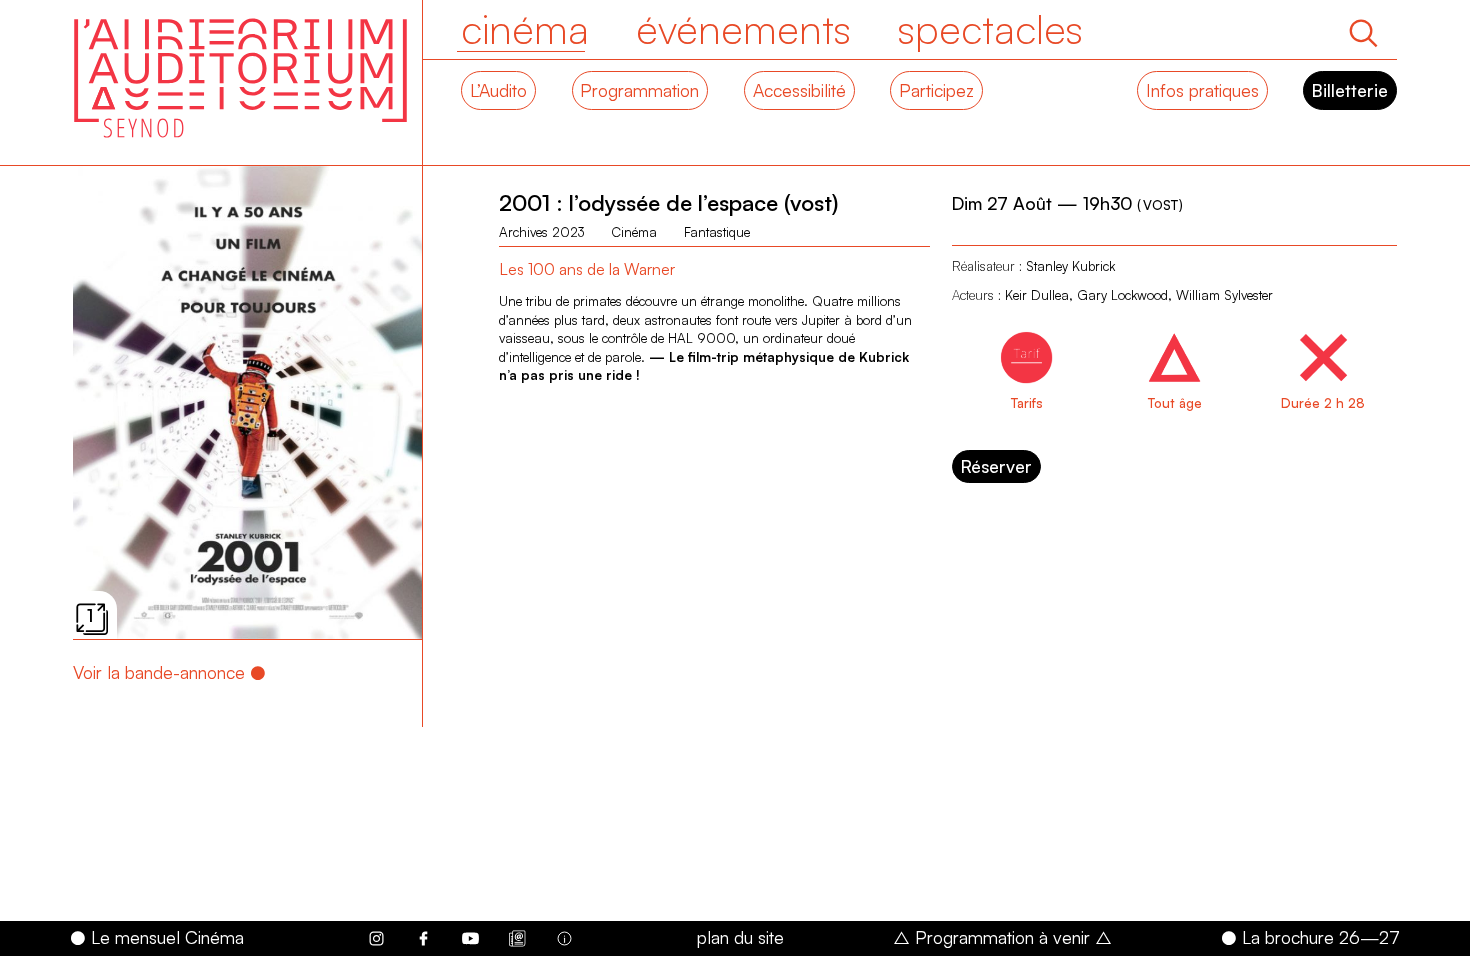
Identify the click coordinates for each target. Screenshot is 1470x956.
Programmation (639, 90)
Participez (936, 90)
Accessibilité (799, 90)
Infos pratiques (1202, 90)
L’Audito (498, 90)
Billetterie (1350, 90)
